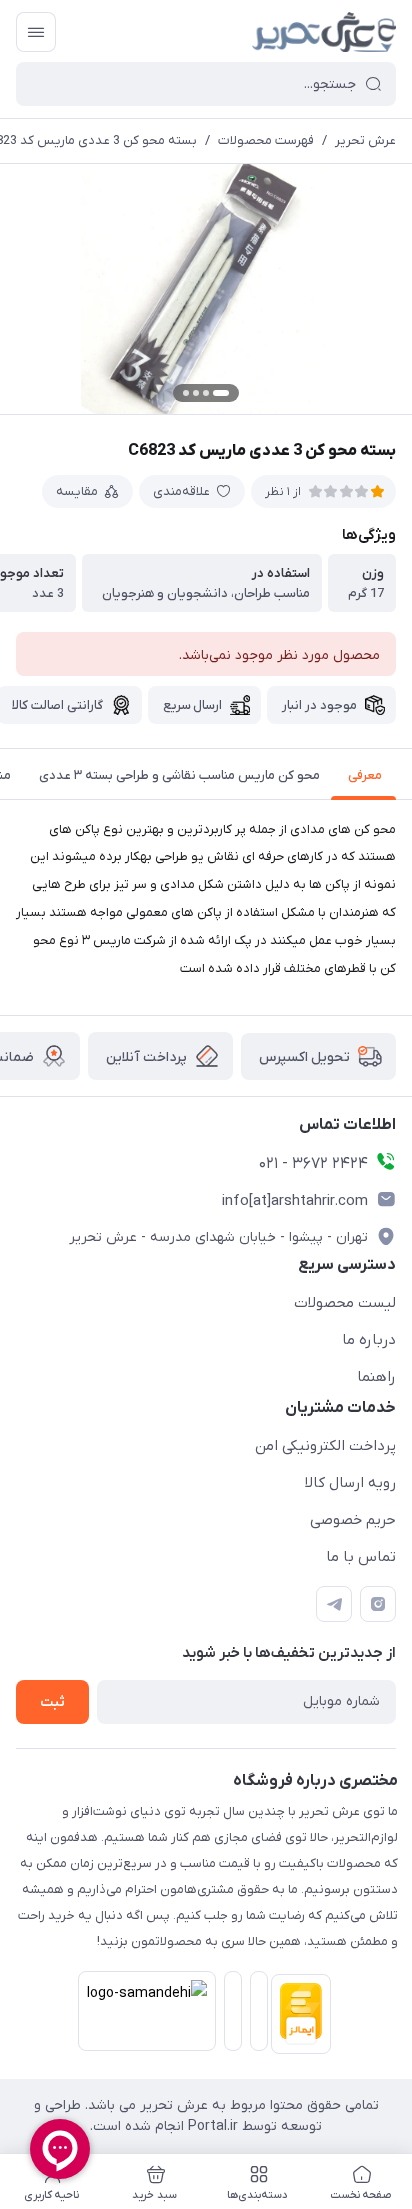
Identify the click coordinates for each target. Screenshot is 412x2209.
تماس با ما (361, 1557)
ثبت (52, 1702)
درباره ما (369, 1340)
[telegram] (334, 1604)
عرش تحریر (365, 140)
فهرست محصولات (266, 140)
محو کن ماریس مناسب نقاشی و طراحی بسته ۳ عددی (179, 775)
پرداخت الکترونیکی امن (325, 1446)
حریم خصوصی (353, 1520)
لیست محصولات (345, 1303)
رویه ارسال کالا (350, 1483)
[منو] (36, 32)
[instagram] (378, 1604)
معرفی (365, 775)
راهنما (376, 1377)
